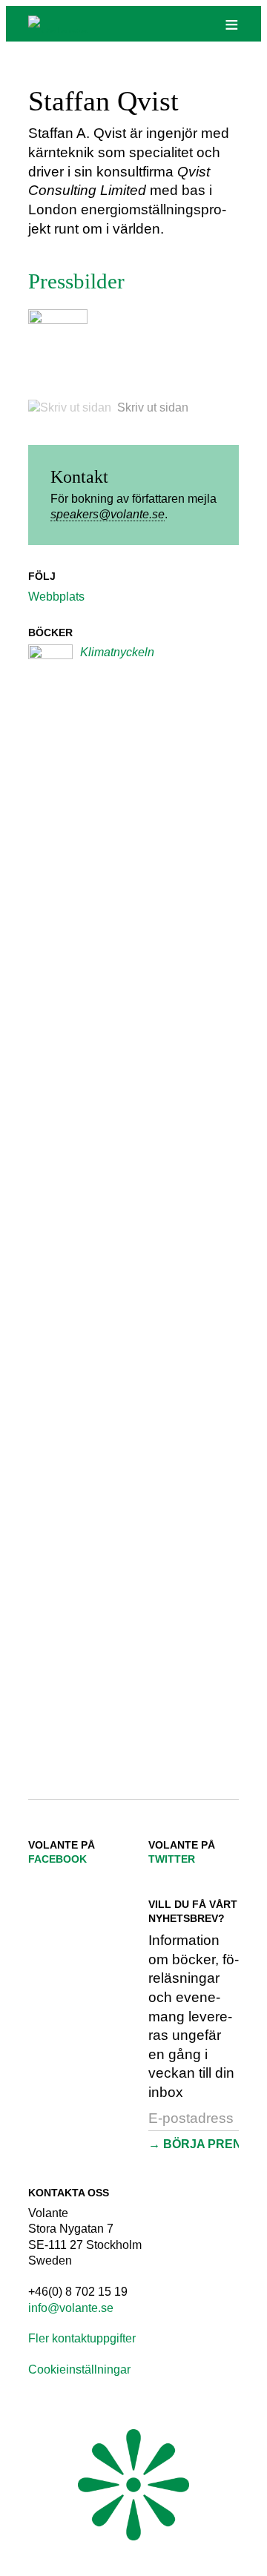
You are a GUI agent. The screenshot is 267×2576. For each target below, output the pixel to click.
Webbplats (56, 597)
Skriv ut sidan (153, 407)
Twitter (172, 1859)
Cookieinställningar (79, 2369)
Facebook (57, 1859)
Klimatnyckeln (117, 652)
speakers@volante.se (108, 514)
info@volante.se (71, 2308)
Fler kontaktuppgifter (82, 2338)
